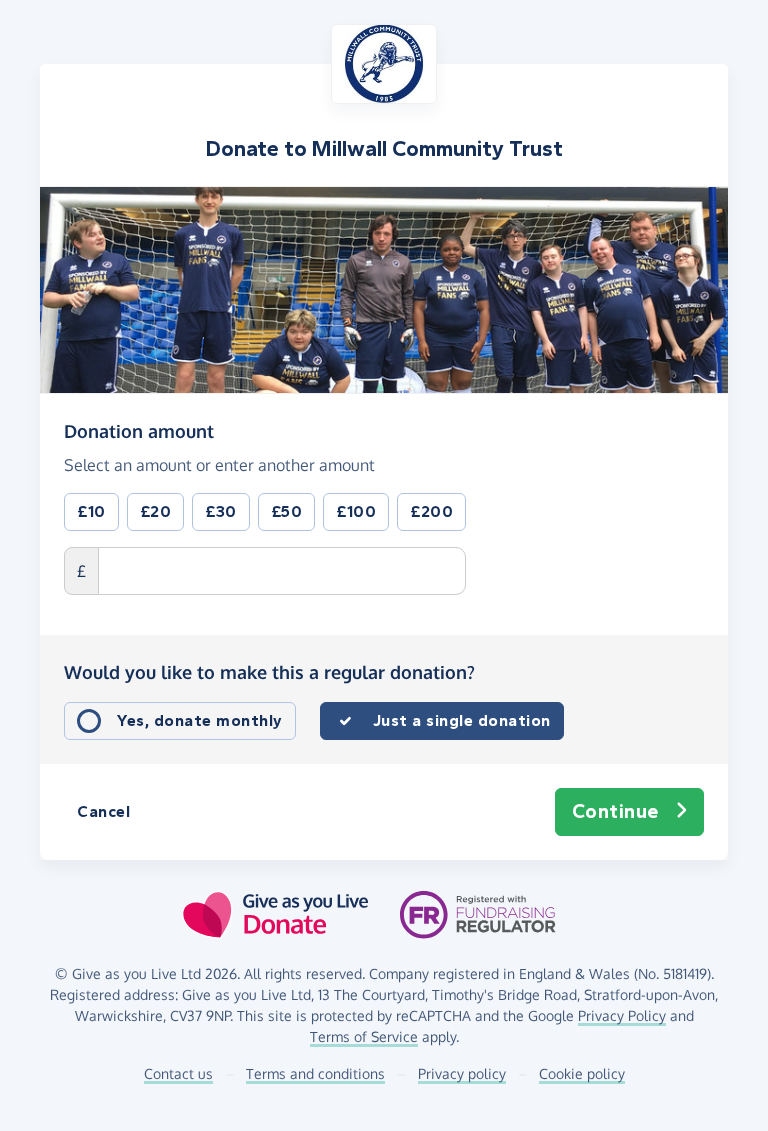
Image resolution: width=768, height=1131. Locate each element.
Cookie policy (582, 1073)
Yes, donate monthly (200, 720)
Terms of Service (364, 1036)
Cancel (103, 811)
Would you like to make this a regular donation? (269, 672)
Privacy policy (462, 1073)
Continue (615, 811)
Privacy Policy (622, 1015)
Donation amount (139, 430)
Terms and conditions (315, 1073)
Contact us (178, 1073)
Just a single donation (462, 720)
